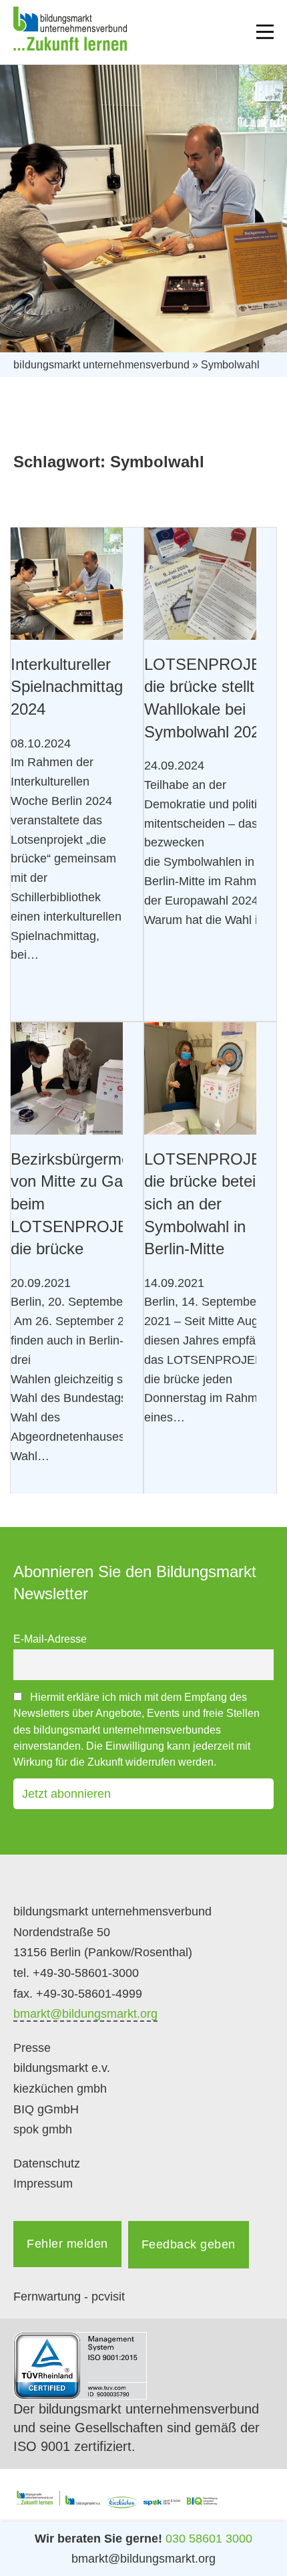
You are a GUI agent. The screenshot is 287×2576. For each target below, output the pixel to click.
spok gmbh (43, 2129)
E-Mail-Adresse (50, 1639)
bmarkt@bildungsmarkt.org (85, 2014)
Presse (32, 2048)
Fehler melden (67, 2244)
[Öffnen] (265, 32)
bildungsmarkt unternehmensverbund (101, 365)
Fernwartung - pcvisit (69, 2297)
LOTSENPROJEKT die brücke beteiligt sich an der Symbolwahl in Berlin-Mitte (213, 1204)
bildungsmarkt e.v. (62, 2068)
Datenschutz (47, 2163)
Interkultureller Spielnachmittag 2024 (67, 687)
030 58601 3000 (209, 2539)
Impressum (43, 2184)
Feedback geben (189, 2244)
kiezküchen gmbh (60, 2089)
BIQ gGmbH (46, 2109)
